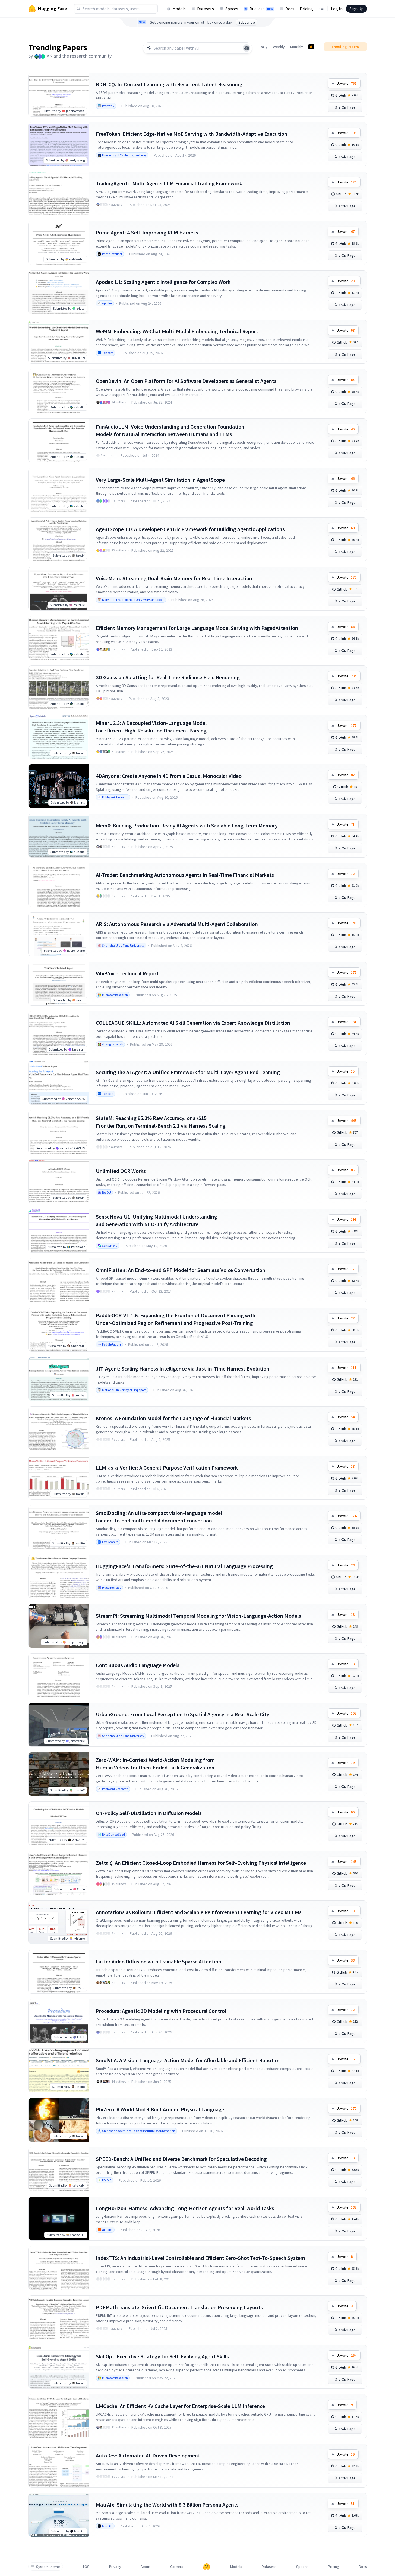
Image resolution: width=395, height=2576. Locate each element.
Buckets (261, 9)
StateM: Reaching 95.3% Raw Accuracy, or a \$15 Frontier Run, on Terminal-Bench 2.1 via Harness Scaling (161, 1122)
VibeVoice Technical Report (127, 973)
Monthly (297, 47)
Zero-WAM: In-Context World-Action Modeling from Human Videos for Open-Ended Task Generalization (155, 1764)
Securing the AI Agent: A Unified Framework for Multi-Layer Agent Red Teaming (188, 1072)
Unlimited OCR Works (121, 1171)
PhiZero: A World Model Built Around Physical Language (160, 2109)
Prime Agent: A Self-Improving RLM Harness (147, 232)
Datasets (206, 9)
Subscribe (247, 22)
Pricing (306, 9)
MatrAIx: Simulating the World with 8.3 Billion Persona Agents (167, 2504)
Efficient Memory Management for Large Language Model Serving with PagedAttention (197, 628)
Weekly (279, 47)
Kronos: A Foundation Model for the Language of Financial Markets (173, 1418)
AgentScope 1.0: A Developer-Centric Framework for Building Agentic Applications (190, 529)
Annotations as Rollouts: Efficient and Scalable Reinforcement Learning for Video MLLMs (199, 1912)
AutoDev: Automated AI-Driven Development (148, 2455)
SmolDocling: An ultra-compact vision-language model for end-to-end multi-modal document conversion (159, 1517)
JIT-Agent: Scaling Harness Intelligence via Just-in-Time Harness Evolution (183, 1368)
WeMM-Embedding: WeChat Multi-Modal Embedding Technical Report (177, 331)
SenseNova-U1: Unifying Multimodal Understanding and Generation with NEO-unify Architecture (157, 1220)
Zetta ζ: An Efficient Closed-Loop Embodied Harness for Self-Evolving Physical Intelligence (201, 1863)
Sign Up (356, 9)
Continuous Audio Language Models (138, 1665)
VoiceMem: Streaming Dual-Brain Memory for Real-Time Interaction (174, 578)
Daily (264, 47)
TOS (86, 2567)
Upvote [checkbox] (347, 83)
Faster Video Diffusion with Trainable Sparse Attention (159, 1961)
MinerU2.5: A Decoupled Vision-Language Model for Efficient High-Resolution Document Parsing (151, 727)
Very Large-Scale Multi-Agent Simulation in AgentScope (160, 480)
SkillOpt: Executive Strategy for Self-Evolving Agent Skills (162, 2356)
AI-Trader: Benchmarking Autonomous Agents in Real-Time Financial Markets (185, 875)
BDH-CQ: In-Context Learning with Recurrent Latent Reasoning (169, 84)
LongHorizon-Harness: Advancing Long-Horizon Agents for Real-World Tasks (185, 2208)
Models (179, 9)
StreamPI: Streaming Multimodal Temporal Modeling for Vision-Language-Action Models (198, 1616)
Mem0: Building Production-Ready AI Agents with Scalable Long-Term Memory (187, 825)
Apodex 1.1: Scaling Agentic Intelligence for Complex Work (163, 282)
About (146, 2567)
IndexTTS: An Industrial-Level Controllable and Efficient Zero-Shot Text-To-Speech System (200, 2258)
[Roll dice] (247, 48)
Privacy (115, 2567)
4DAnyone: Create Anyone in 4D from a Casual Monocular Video (169, 776)
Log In (337, 9)
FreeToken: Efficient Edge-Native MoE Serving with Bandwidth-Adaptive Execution (192, 134)
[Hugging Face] (207, 2567)
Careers (177, 2567)
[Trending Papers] (311, 47)
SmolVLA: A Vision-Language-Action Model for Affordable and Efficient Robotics (188, 2060)
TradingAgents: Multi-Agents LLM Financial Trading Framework (169, 183)
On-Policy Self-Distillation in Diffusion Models (149, 1813)
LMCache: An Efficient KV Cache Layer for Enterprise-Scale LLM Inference (180, 2406)
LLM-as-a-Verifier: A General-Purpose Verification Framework (167, 1468)
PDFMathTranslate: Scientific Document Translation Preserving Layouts (179, 2307)
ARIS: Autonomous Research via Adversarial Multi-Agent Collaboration (177, 924)
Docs (290, 9)
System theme (48, 2567)
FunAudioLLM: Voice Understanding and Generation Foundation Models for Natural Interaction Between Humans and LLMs (170, 430)
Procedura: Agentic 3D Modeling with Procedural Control (161, 2011)
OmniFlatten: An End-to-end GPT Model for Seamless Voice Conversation (181, 1270)
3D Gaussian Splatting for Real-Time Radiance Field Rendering (168, 677)
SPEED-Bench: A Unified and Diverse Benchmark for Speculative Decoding (181, 2159)
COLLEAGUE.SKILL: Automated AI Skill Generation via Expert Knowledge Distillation (193, 1023)
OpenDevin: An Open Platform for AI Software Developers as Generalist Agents (186, 381)
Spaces (232, 9)
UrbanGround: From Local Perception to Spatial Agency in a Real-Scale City (183, 1714)
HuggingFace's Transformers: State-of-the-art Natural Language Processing (184, 1566)
